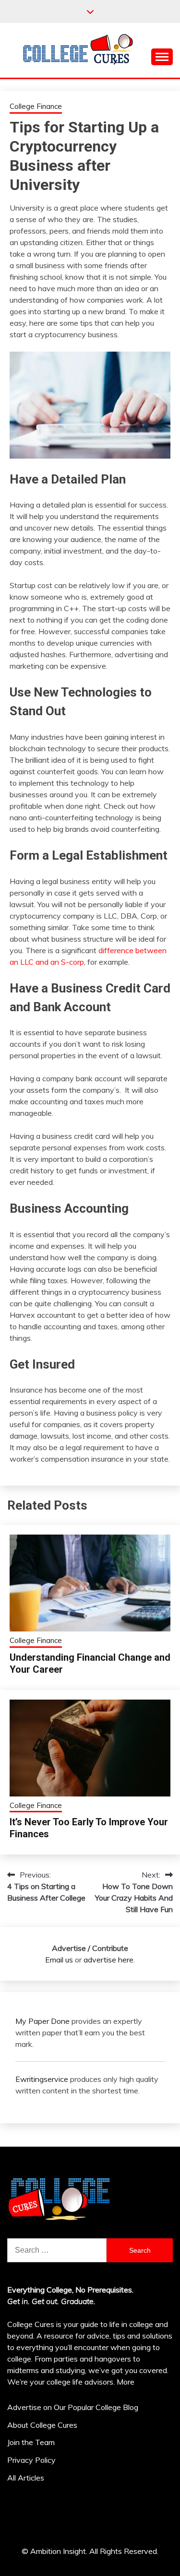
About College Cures (42, 2425)
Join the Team (31, 2442)
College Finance (36, 106)
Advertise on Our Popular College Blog (73, 2407)
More (126, 2382)
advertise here (108, 1960)
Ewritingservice (42, 2079)
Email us (59, 1960)
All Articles (26, 2478)
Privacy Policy (31, 2460)
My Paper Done (42, 2021)
